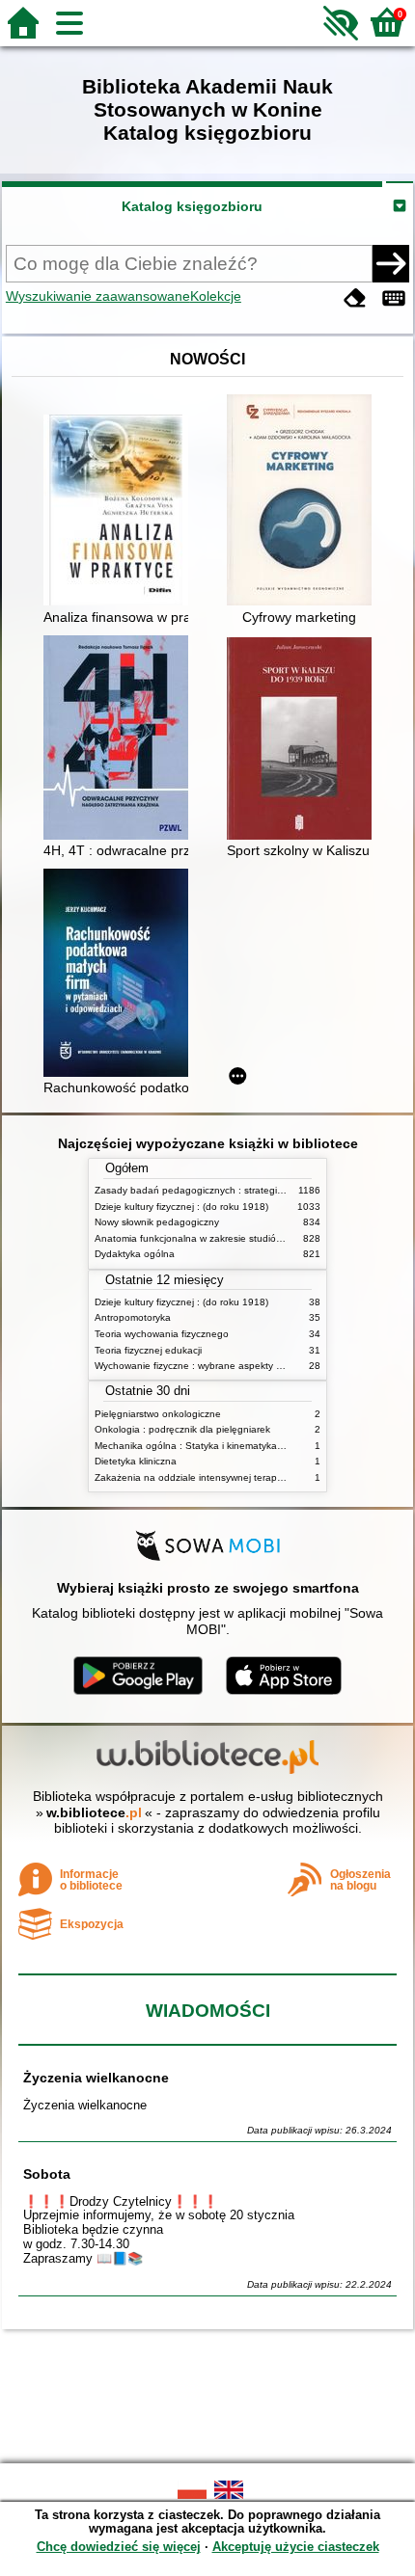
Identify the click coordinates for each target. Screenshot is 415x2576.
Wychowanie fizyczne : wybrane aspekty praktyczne (209, 1366)
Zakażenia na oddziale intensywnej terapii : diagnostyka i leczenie (241, 1477)
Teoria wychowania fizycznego (162, 1334)
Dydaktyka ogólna (135, 1254)
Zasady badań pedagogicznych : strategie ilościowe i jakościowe (238, 1190)
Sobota (47, 2174)
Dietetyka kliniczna (136, 1461)
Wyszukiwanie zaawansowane (98, 296)
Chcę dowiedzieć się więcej (119, 2547)
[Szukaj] (391, 263)
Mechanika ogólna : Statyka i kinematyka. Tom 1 (202, 1446)
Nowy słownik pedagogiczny (157, 1222)
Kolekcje (216, 296)
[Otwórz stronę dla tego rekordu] (121, 512)
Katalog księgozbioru (192, 206)
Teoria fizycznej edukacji (148, 1350)
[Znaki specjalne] (394, 298)
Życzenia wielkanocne (96, 2078)
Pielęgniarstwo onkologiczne (158, 1414)
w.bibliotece (94, 1812)
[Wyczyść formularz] (355, 298)
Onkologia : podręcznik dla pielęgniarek (182, 1429)
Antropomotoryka (133, 1317)
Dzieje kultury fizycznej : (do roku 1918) (181, 1207)
